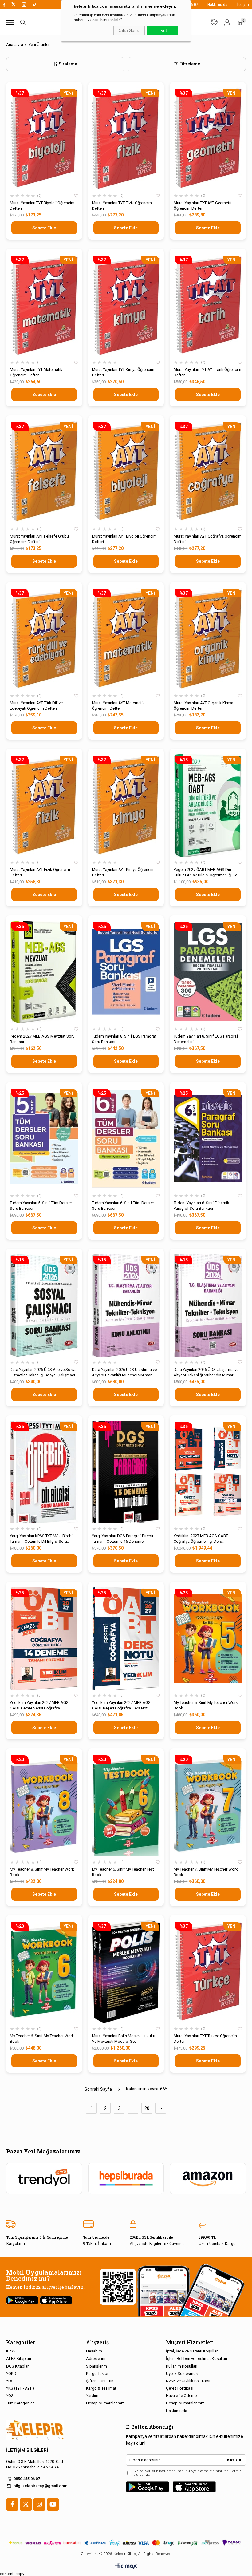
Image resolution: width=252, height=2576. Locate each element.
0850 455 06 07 (27, 2479)
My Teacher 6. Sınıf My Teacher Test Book (123, 1872)
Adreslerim (96, 2358)
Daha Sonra (129, 30)
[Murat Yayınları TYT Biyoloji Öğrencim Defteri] (44, 139)
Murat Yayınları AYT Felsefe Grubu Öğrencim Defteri (39, 539)
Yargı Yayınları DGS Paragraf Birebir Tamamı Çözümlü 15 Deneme (123, 1539)
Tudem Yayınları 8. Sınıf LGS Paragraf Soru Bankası (124, 1039)
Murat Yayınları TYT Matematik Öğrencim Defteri (36, 372)
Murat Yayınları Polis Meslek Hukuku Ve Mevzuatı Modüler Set (124, 2039)
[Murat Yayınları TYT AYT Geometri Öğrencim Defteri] (208, 139)
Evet (163, 30)
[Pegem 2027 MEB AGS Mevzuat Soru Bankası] (44, 972)
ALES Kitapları (19, 2358)
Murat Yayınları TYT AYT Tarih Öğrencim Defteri (207, 372)
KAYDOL (235, 2460)
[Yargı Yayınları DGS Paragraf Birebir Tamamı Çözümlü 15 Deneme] (126, 1472)
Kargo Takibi (97, 2374)
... (133, 2108)
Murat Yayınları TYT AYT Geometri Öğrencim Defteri (203, 206)
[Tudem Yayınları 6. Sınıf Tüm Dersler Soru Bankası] (126, 1139)
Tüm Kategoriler (20, 2403)
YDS (10, 2381)
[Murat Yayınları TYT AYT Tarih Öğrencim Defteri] (208, 305)
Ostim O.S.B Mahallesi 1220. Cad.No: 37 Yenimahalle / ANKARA (35, 2464)
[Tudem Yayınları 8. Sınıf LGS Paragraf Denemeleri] (208, 972)
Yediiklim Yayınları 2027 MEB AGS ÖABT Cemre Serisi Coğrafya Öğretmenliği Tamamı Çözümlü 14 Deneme (39, 1706)
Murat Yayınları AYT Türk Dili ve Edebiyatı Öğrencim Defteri (36, 706)
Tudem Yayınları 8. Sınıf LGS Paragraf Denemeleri (206, 1039)
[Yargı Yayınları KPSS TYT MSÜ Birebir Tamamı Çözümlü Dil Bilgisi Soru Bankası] (44, 1472)
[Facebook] (12, 2504)
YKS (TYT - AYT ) (20, 2388)
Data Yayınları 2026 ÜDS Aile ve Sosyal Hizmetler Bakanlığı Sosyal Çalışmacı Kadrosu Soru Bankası (44, 1373)
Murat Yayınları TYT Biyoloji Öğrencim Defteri (42, 206)
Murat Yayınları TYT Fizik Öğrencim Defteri (122, 206)
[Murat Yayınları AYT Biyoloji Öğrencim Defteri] (126, 472)
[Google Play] (148, 2487)
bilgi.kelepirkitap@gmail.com (40, 2486)
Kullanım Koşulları (182, 2366)
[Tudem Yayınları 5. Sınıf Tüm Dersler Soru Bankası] (44, 1139)
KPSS (11, 2351)
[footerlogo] (35, 2430)
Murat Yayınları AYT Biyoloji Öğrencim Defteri (124, 539)
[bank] (126, 2543)
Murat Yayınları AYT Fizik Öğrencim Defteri (40, 872)
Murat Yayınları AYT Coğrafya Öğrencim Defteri (208, 539)
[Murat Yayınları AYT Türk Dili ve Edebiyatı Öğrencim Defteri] (44, 639)
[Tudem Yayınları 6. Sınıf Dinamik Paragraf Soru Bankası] (208, 1139)
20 (147, 2108)
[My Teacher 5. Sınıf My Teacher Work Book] (208, 1638)
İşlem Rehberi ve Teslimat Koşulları (197, 2358)
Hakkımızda (217, 5)
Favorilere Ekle (76, 196)
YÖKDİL (13, 2374)
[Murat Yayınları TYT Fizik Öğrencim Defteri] (126, 139)
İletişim (243, 5)
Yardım (92, 2396)
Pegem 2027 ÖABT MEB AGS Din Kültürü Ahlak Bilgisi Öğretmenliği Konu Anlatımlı (208, 873)
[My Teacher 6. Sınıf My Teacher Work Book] (44, 1972)
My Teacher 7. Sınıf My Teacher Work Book (206, 1872)
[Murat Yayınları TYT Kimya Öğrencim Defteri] (126, 305)
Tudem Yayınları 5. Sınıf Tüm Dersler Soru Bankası (41, 1206)
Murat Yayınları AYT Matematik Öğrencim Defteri (118, 706)
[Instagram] (39, 2504)
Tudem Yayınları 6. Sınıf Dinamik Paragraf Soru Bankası (201, 1206)
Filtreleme (190, 64)
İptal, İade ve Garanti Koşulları (192, 2351)
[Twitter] (26, 2504)
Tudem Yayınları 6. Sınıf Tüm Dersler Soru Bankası (123, 1206)
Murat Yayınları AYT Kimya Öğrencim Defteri (123, 872)
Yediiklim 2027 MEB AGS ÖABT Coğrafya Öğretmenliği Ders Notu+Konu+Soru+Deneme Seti (201, 1539)
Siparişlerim (96, 2366)
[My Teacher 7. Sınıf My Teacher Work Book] (208, 1805)
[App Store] (194, 2487)
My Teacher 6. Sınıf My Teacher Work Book (42, 2039)
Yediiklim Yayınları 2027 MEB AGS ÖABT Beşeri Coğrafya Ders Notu (121, 1705)
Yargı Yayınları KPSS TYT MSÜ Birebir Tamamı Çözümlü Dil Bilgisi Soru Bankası (42, 1539)
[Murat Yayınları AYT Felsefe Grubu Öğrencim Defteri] (44, 472)
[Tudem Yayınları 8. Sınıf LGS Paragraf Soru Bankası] (126, 972)
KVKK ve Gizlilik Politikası (188, 2381)
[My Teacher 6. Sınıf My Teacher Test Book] (126, 1805)
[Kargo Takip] (214, 22)
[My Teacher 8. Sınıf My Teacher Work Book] (44, 1805)
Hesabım (94, 2351)
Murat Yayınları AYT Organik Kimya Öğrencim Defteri (203, 706)
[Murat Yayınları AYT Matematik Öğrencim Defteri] (126, 639)
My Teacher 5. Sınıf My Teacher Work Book (206, 1705)
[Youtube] (53, 2504)
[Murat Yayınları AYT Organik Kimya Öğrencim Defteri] (208, 639)
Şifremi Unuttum (100, 2381)
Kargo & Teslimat (101, 2388)
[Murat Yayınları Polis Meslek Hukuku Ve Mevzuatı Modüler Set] (126, 1972)
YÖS (10, 2396)
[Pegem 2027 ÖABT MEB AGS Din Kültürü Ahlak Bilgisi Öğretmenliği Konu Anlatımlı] (208, 805)
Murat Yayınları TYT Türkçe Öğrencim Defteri (205, 2039)
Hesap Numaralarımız (105, 2403)
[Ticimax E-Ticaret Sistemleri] (126, 2567)
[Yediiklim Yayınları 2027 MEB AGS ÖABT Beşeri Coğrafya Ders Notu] (126, 1638)
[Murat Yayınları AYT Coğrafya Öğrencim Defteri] (208, 472)
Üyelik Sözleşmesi (182, 2374)
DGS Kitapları (18, 2366)
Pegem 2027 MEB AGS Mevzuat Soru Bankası (42, 1039)
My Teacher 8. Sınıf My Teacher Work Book (42, 1872)
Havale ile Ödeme (181, 2396)
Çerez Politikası (180, 2388)
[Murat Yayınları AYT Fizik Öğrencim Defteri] (44, 805)
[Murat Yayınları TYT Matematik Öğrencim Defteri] (44, 305)
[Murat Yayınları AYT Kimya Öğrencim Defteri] (126, 805)
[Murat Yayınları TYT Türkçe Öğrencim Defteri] (208, 1972)
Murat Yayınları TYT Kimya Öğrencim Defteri (123, 372)
